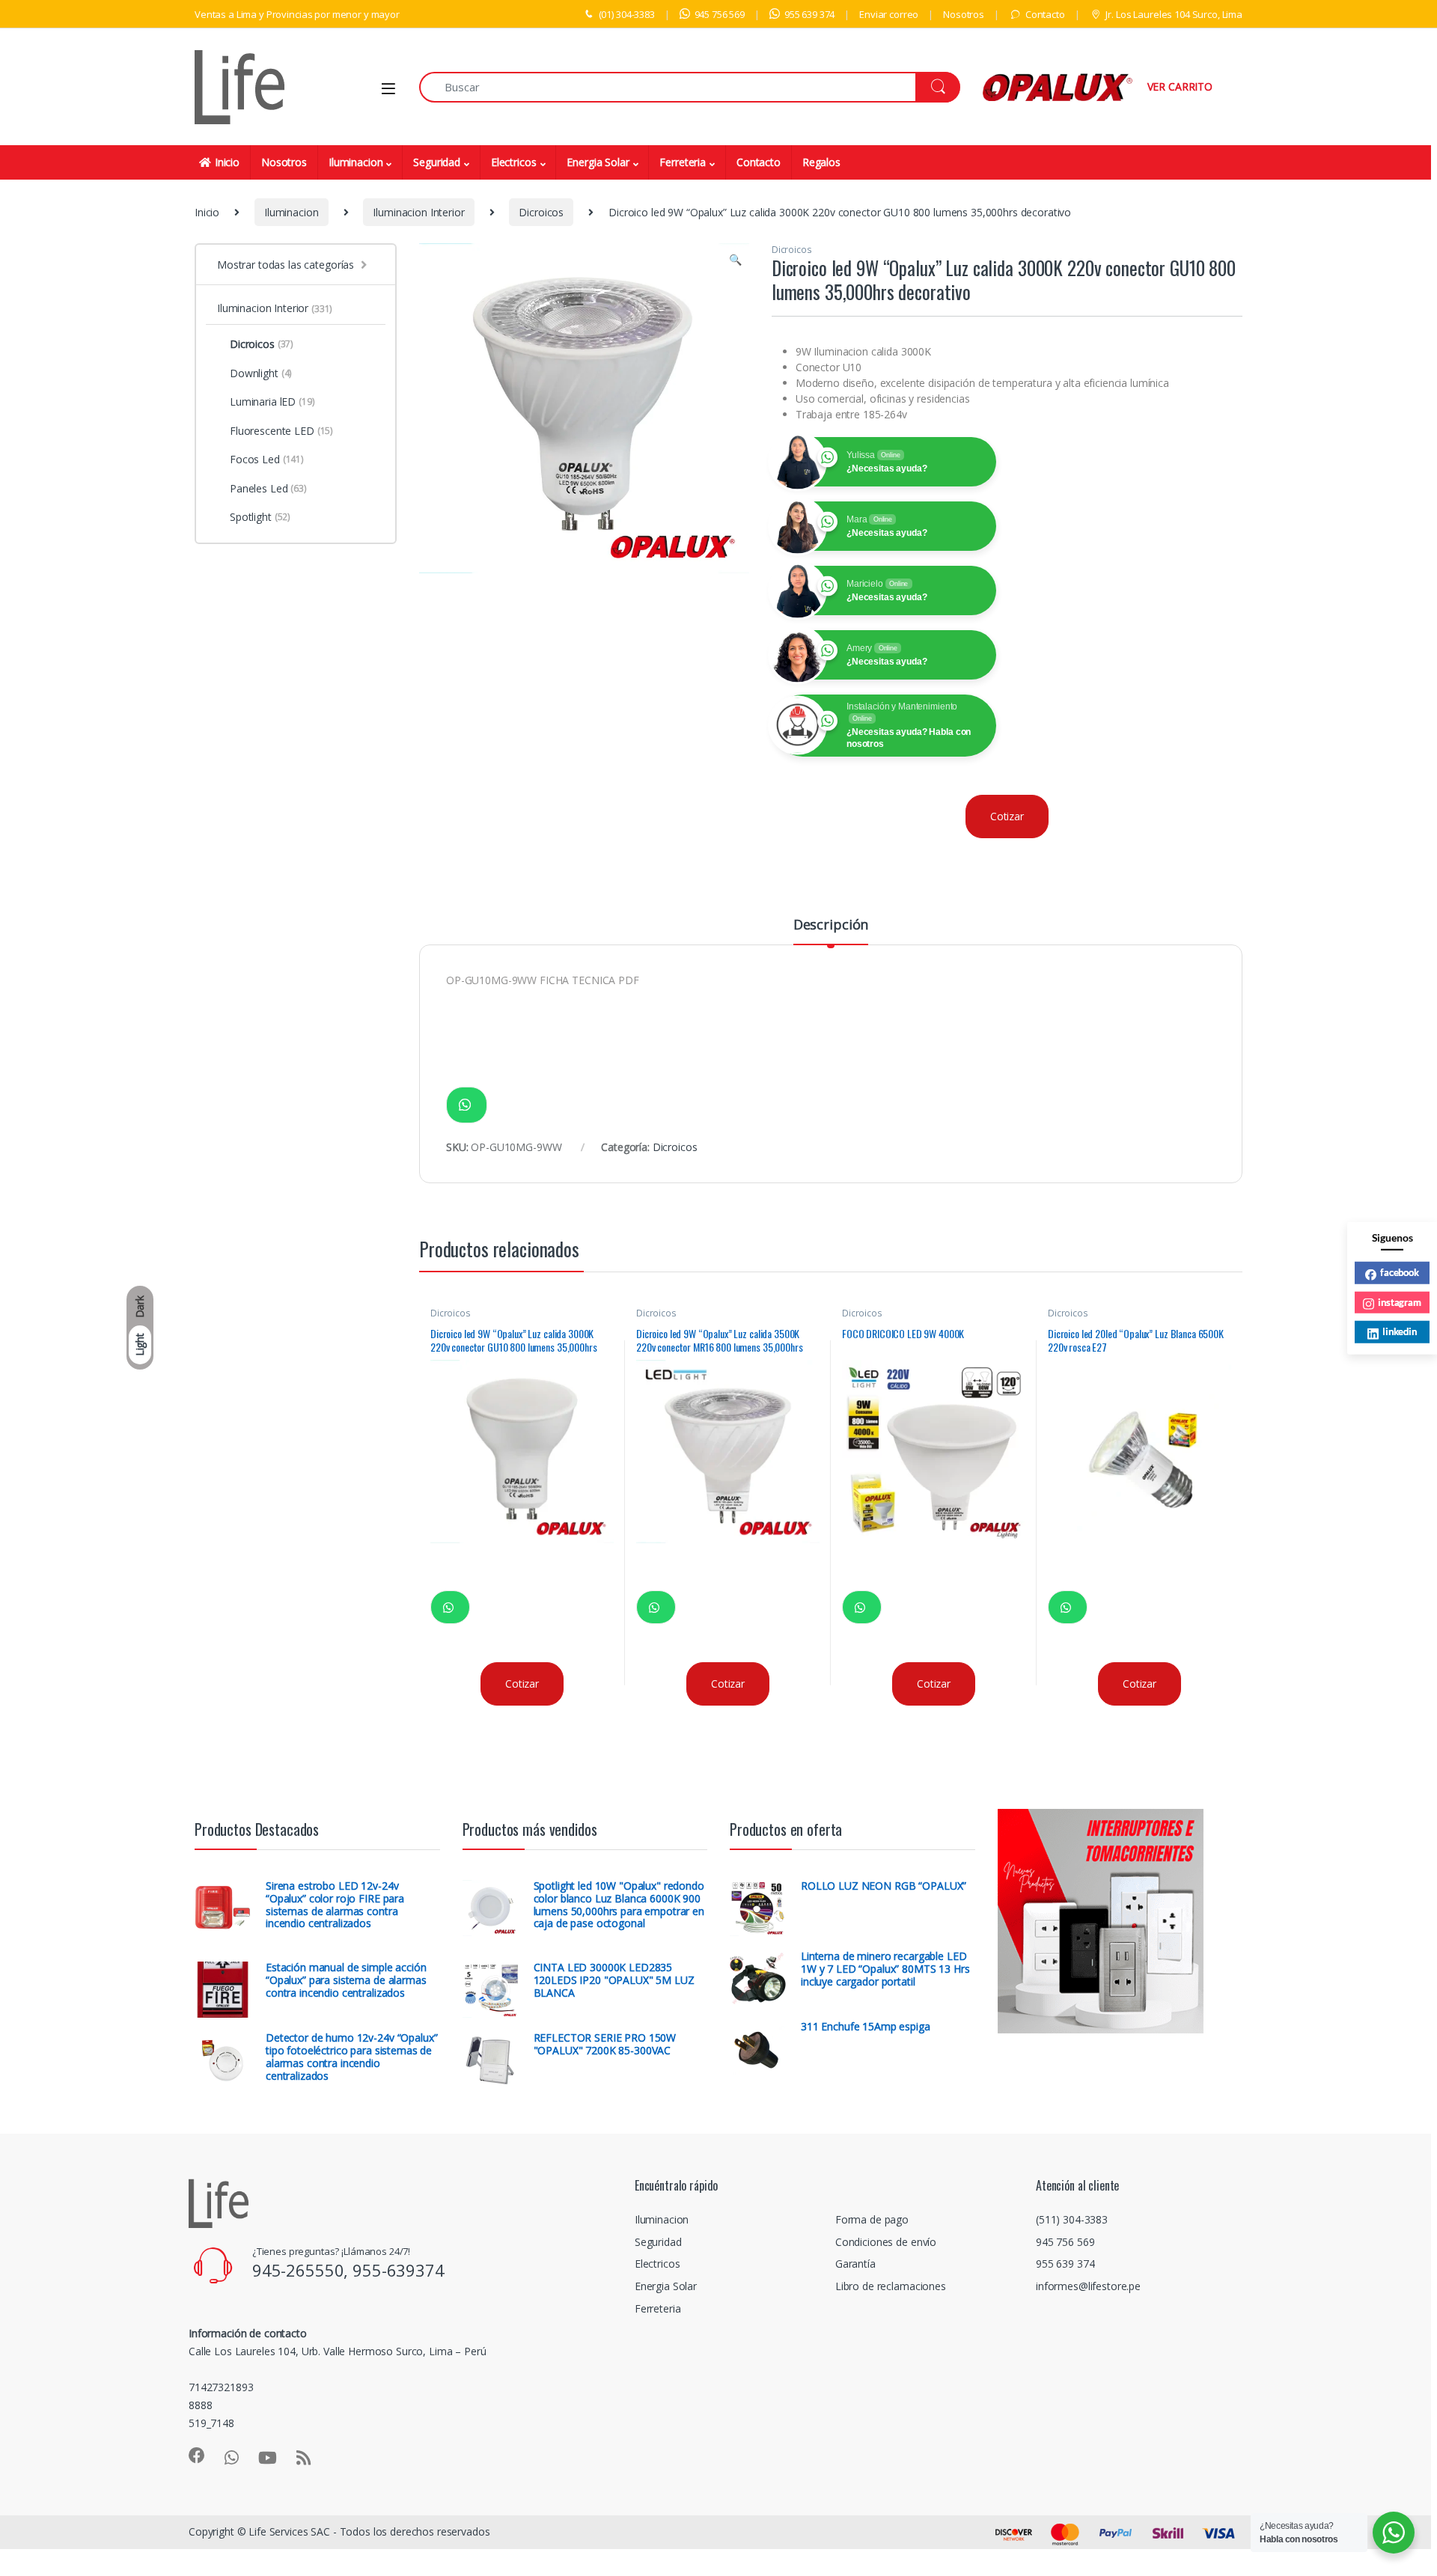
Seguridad (437, 162)
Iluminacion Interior (418, 212)
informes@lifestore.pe (1088, 2286)
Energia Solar (598, 162)
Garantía (855, 2264)
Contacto (1045, 14)
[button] (735, 260)
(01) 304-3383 (627, 14)
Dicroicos (541, 212)
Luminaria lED (272, 402)
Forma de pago (872, 2219)
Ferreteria (683, 162)
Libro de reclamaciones (891, 2286)
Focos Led (267, 459)
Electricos (514, 162)
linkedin (1400, 1331)
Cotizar (1007, 816)
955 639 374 (809, 14)
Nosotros (964, 14)
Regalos (821, 162)
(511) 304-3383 (1072, 2219)
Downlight (261, 373)
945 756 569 (720, 14)
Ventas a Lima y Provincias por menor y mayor (297, 14)
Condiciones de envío (886, 2242)
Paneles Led (268, 488)
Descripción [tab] (831, 925)
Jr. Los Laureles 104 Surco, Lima (1174, 14)
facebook (1400, 1272)
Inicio (227, 162)
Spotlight (260, 517)
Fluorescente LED (281, 431)
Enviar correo (889, 14)
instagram (1400, 1301)
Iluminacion (356, 162)
